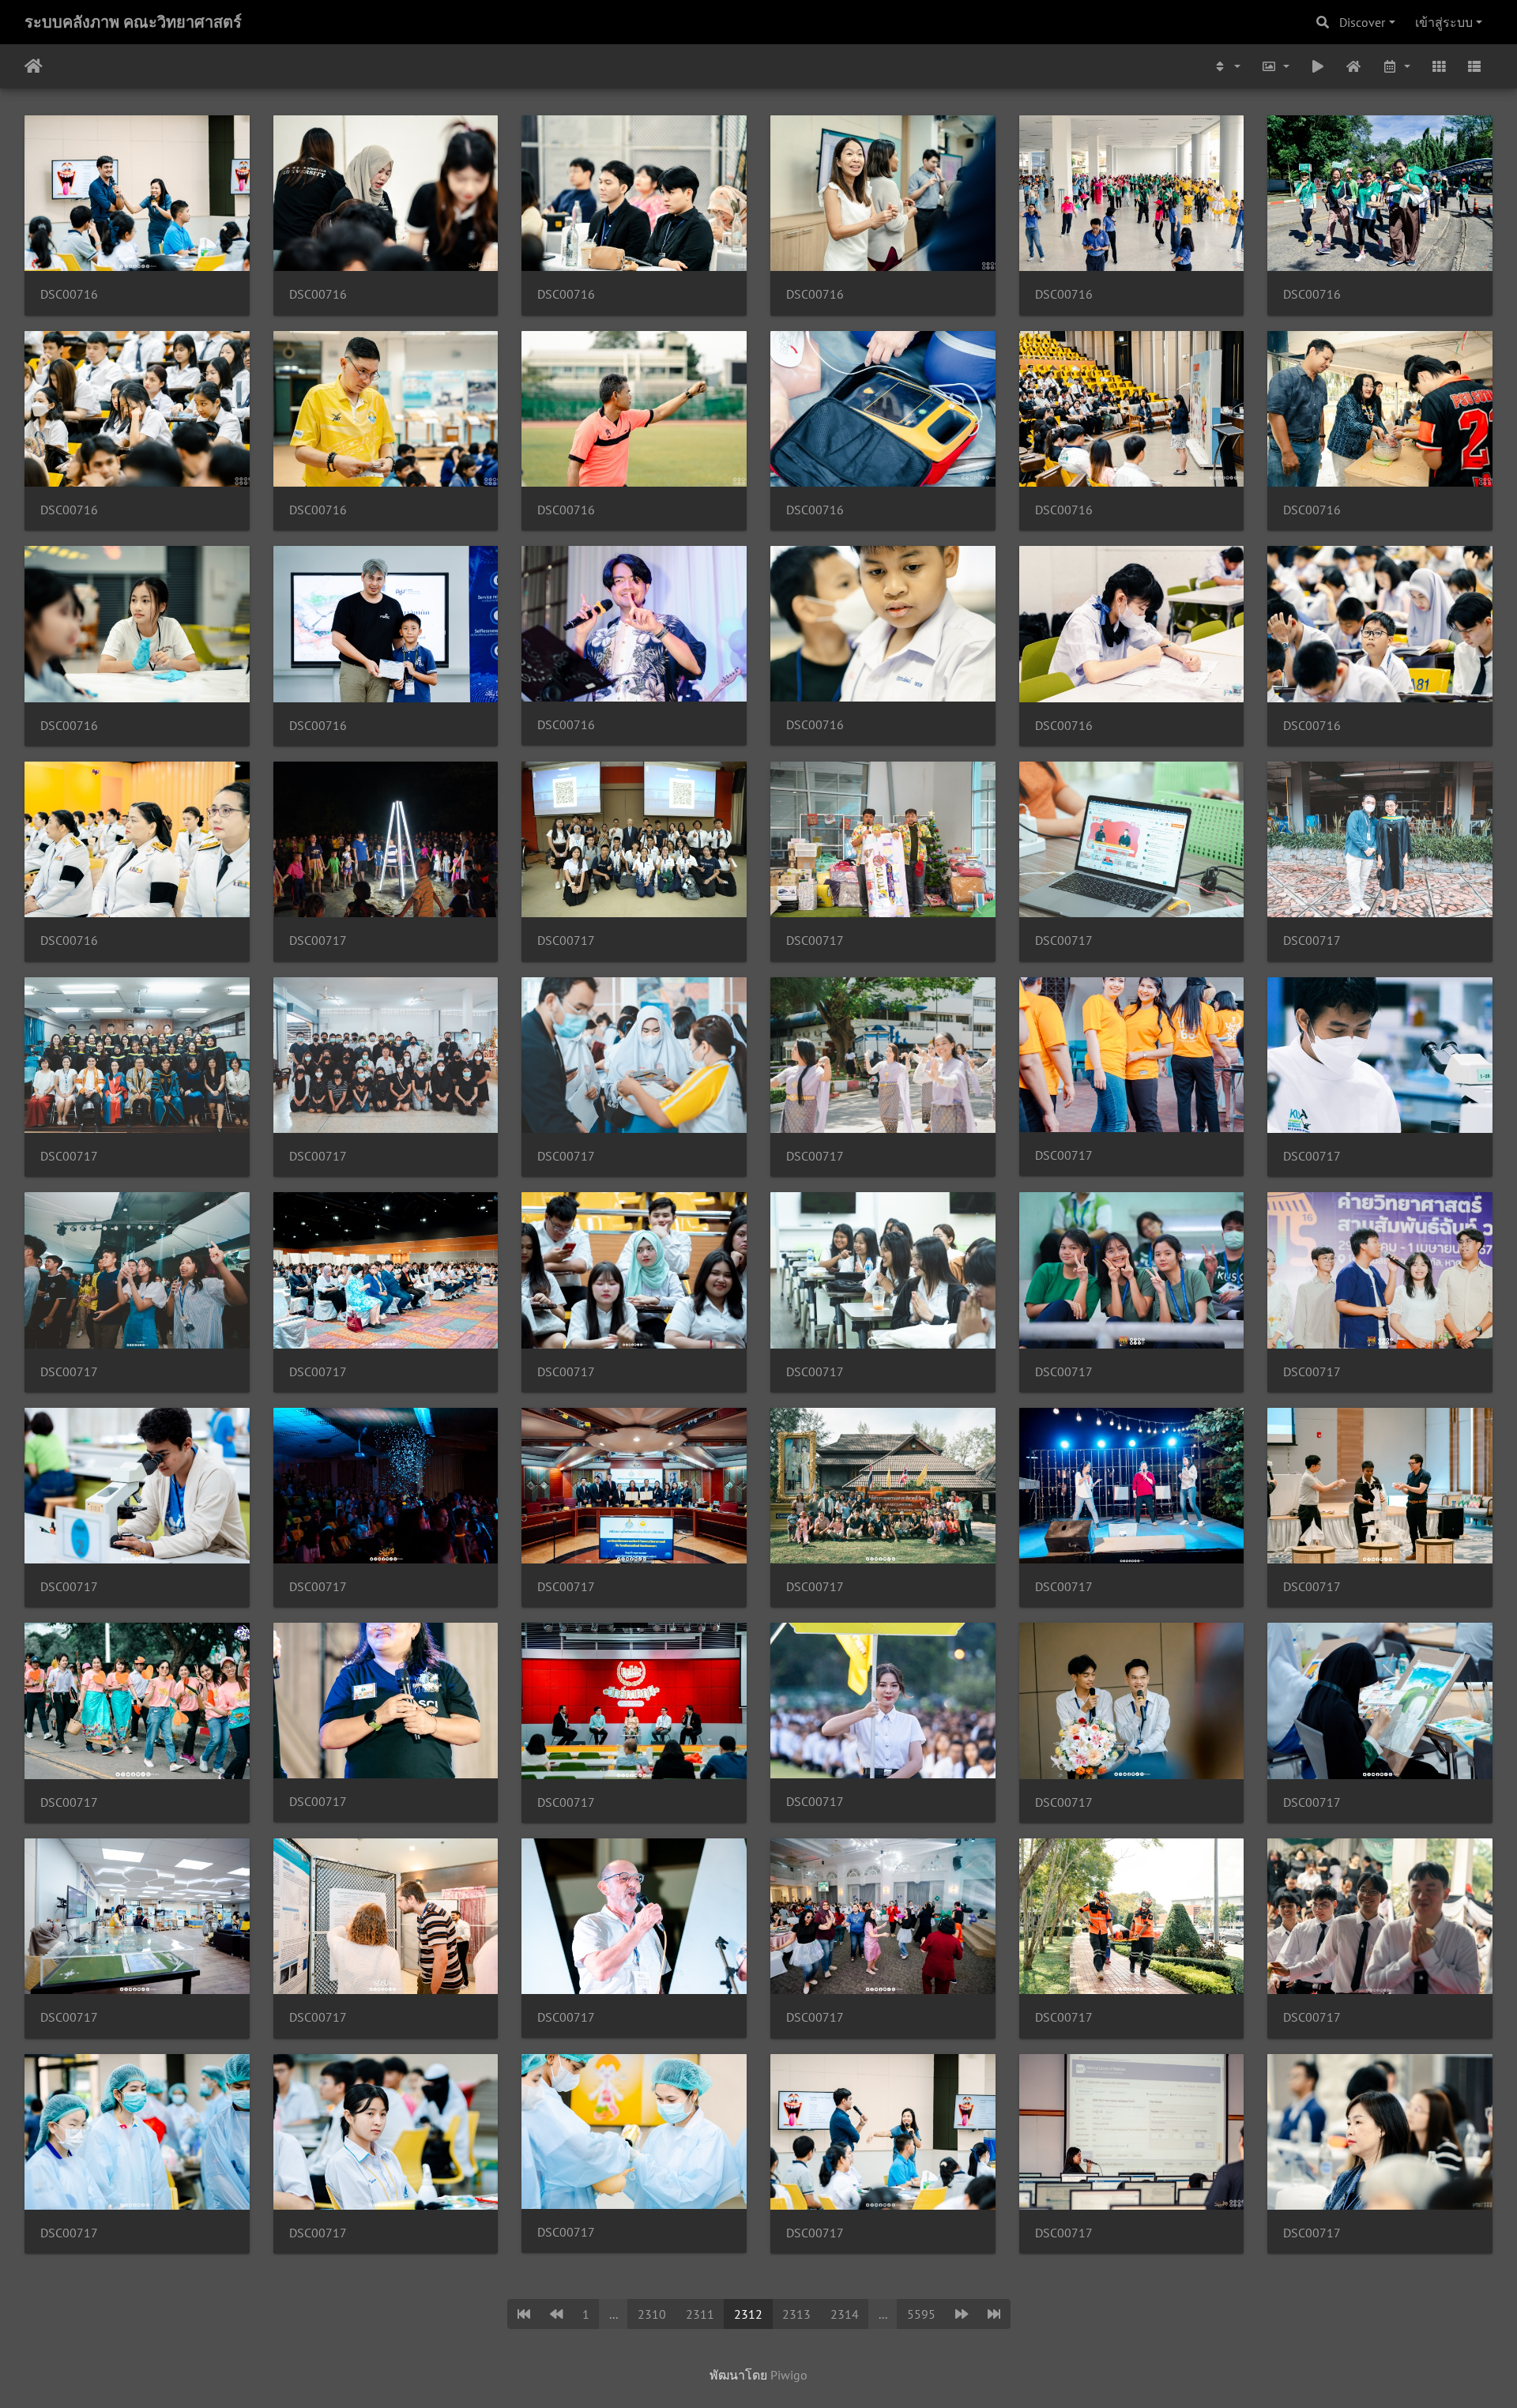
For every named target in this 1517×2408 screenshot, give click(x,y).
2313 (796, 2314)
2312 (748, 2314)
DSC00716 (69, 294)
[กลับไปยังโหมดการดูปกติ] (1354, 66)
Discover (1362, 22)
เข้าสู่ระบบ (1444, 22)
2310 (652, 2314)
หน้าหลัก (34, 66)
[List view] (1474, 66)
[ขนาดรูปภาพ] (1275, 66)
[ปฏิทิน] (1396, 66)
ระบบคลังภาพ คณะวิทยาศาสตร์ (133, 22)
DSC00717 (318, 941)
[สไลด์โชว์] (1318, 66)
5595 (921, 2314)
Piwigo (789, 2375)
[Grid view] (1439, 66)
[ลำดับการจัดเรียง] (1227, 66)
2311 (700, 2314)
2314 (845, 2314)
